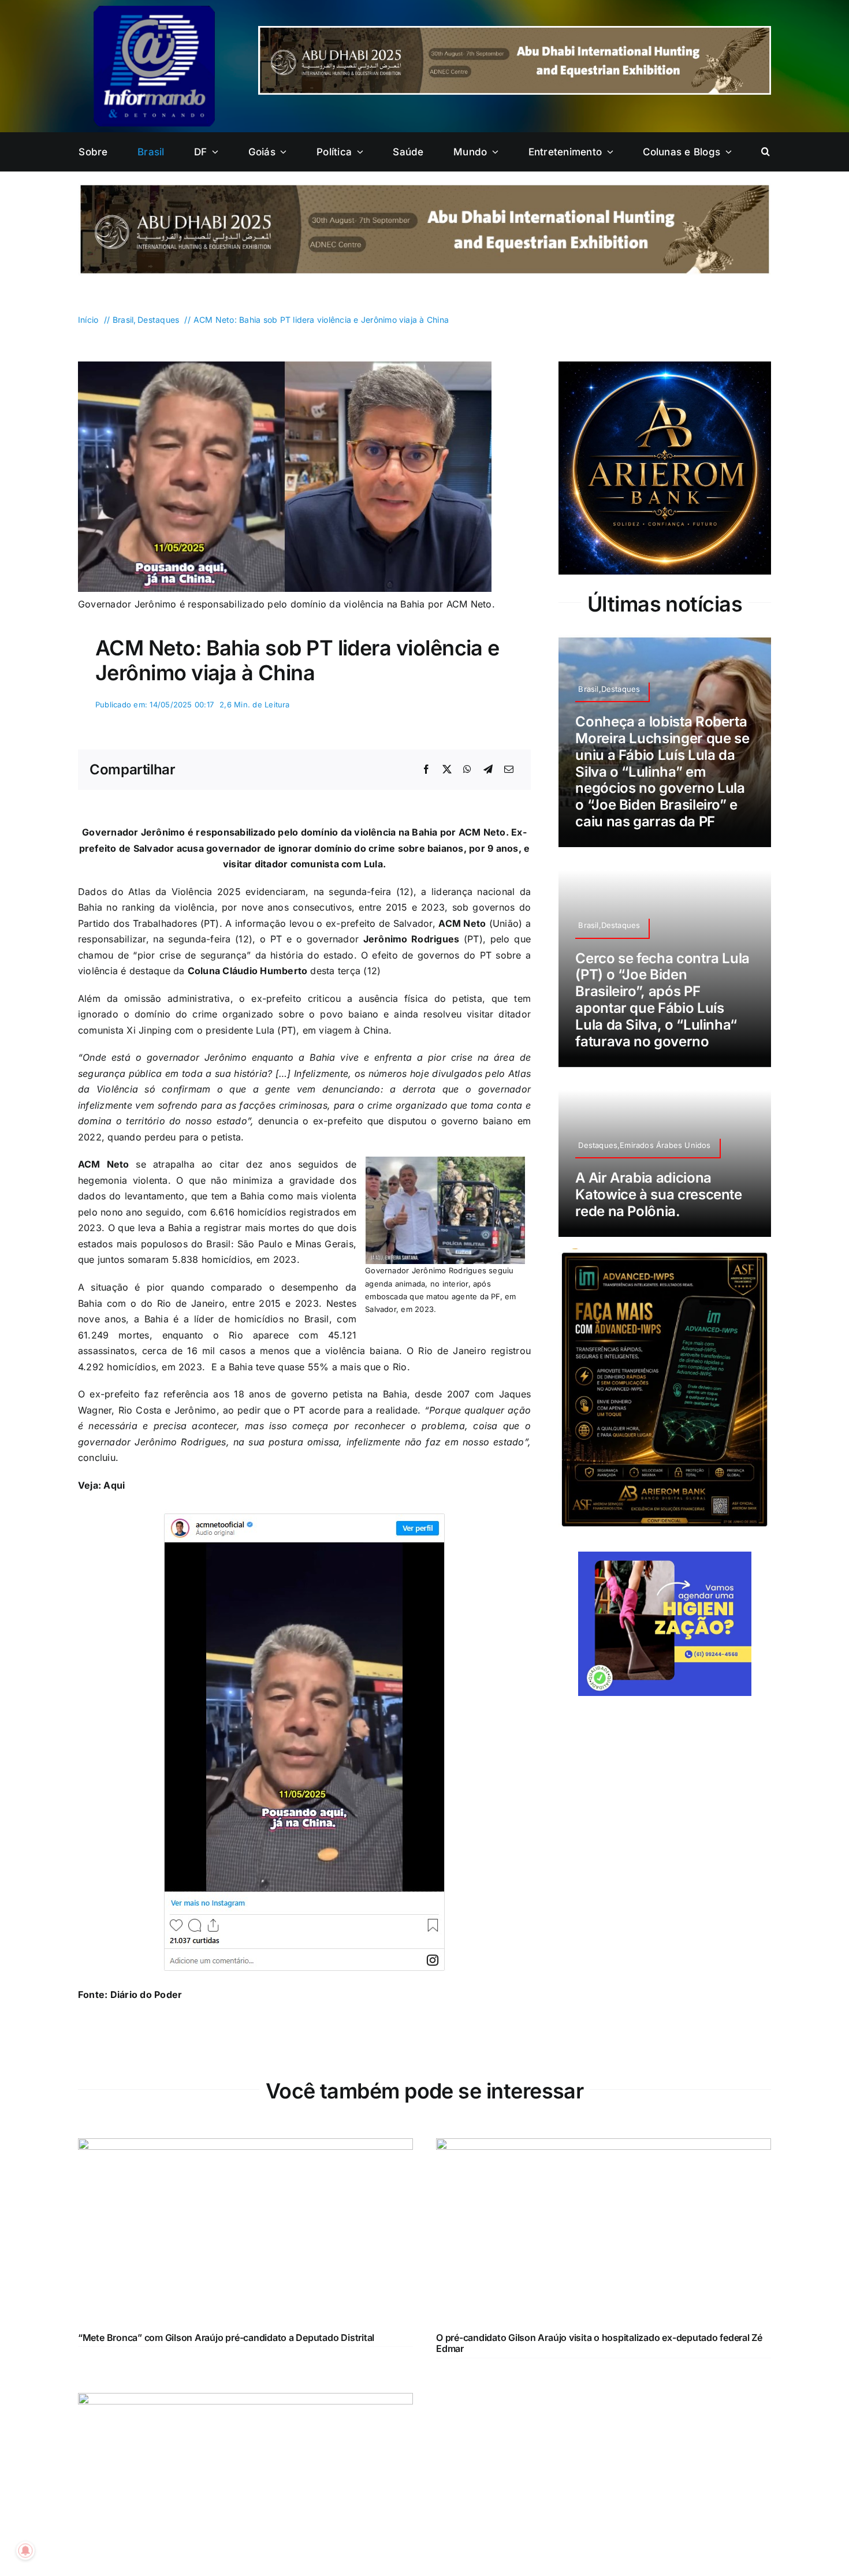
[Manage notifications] (25, 2551)
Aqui (114, 1485)
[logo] (154, 10)
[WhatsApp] (467, 770)
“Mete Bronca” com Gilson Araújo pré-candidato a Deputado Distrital (226, 2338)
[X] (447, 770)
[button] (766, 152)
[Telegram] (488, 770)
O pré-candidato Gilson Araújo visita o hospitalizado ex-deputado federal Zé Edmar (599, 2343)
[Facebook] (426, 770)
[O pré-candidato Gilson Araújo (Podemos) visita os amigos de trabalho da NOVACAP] (245, 2400)
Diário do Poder (146, 1995)
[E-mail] (509, 770)
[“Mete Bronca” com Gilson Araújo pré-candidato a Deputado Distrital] (245, 2146)
